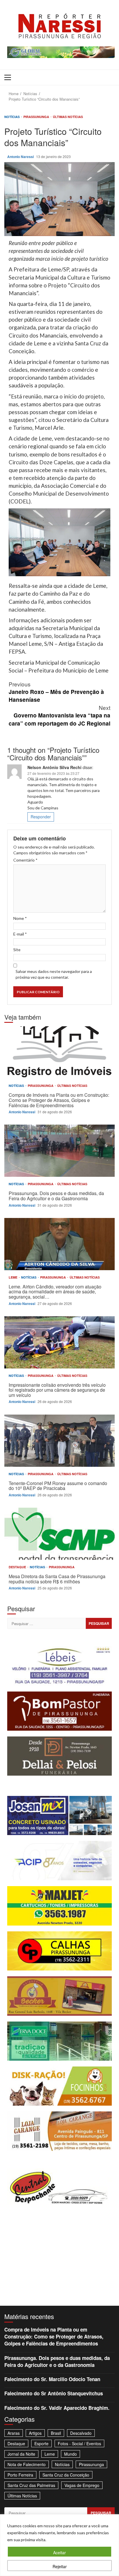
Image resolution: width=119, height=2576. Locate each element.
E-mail (20, 934)
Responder (41, 817)
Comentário (25, 860)
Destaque (18, 1567)
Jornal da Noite (21, 2454)
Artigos (35, 2433)
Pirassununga (37, 117)
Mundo (70, 2454)
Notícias (12, 117)
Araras (14, 2433)
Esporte (41, 2443)
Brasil (56, 2433)
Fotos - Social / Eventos (79, 2443)
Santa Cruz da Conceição (66, 2475)
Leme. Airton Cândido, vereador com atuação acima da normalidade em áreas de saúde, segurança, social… (59, 1244)
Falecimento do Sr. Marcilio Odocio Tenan (52, 2379)
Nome (20, 918)
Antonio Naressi (21, 157)
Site (17, 950)
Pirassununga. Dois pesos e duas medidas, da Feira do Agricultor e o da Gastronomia (59, 1151)
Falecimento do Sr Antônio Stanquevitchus (54, 2393)
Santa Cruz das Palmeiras (31, 2485)
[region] (59, 2545)
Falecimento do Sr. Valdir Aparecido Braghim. (57, 2408)
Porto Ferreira (20, 2475)
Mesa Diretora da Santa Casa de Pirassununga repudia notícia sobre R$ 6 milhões (59, 1534)
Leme (13, 1277)
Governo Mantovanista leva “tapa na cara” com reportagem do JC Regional (59, 715)
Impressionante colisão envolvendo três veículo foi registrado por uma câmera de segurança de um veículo (59, 1342)
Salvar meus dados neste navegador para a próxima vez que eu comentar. (54, 974)
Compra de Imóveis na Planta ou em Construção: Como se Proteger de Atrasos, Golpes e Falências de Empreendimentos (59, 1052)
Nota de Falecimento (27, 2464)
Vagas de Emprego (82, 2485)
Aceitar (59, 2553)
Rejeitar (60, 2566)
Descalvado (81, 2433)
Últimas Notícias (68, 117)
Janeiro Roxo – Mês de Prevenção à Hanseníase (56, 692)
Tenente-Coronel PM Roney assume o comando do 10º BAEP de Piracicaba (59, 1441)
